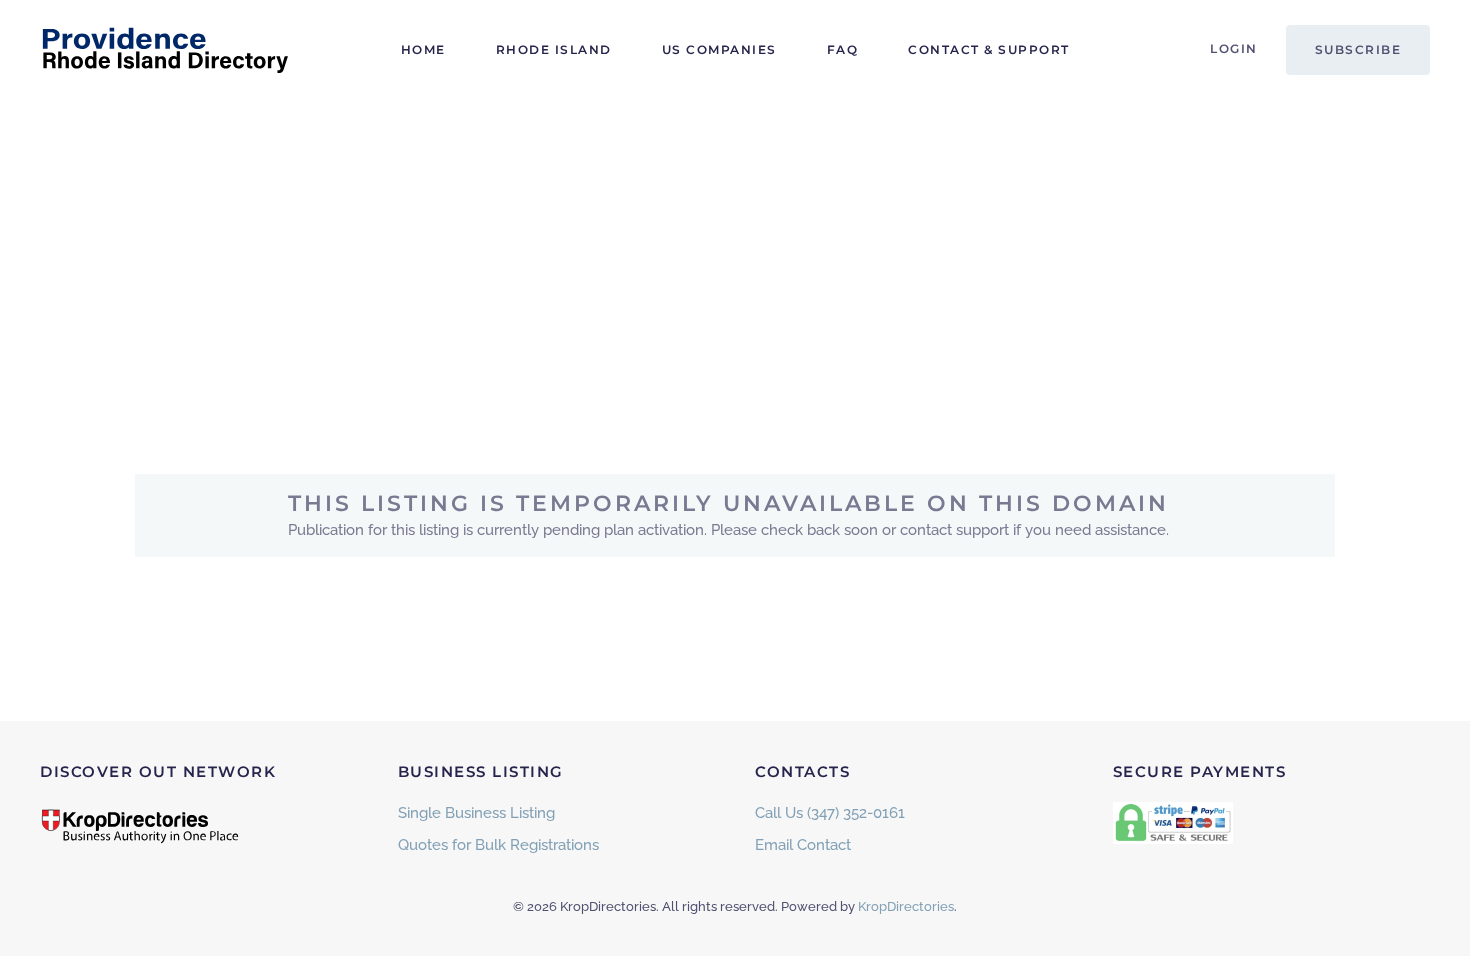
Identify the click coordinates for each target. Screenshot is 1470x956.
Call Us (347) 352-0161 (830, 813)
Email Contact (803, 845)
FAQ (843, 49)
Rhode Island (554, 49)
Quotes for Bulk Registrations (498, 845)
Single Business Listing (476, 813)
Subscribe (1358, 49)
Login (1234, 48)
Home (423, 49)
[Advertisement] (735, 250)
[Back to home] (165, 50)
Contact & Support (989, 49)
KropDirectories (906, 906)
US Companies (719, 49)
